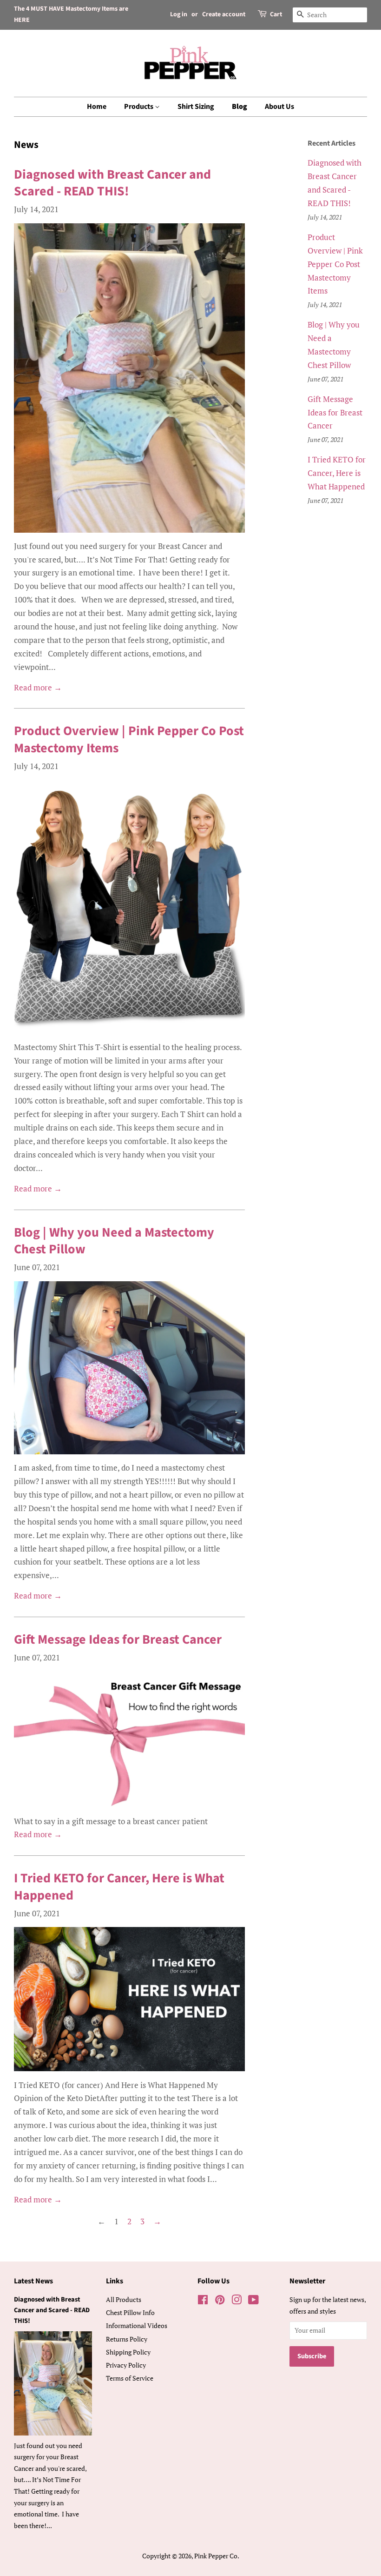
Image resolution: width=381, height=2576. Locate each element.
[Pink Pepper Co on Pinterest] (220, 2301)
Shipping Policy (128, 2352)
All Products (124, 2299)
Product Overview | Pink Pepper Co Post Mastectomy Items (129, 739)
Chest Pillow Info (130, 2312)
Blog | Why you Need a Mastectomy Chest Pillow (114, 1241)
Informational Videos (137, 2325)
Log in (179, 14)
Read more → (38, 687)
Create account (224, 14)
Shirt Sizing (196, 107)
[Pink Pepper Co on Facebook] (203, 2301)
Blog (240, 107)
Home (97, 107)
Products (139, 107)
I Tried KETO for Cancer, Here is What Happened (119, 1887)
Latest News (33, 2281)
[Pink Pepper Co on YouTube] (253, 2301)
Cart (276, 14)
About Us (279, 107)
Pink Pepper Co (216, 2556)
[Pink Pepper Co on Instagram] (236, 2301)
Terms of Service (130, 2378)
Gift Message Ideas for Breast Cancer (118, 1639)
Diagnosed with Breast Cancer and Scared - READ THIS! (112, 183)
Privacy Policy (126, 2365)
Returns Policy (127, 2339)
